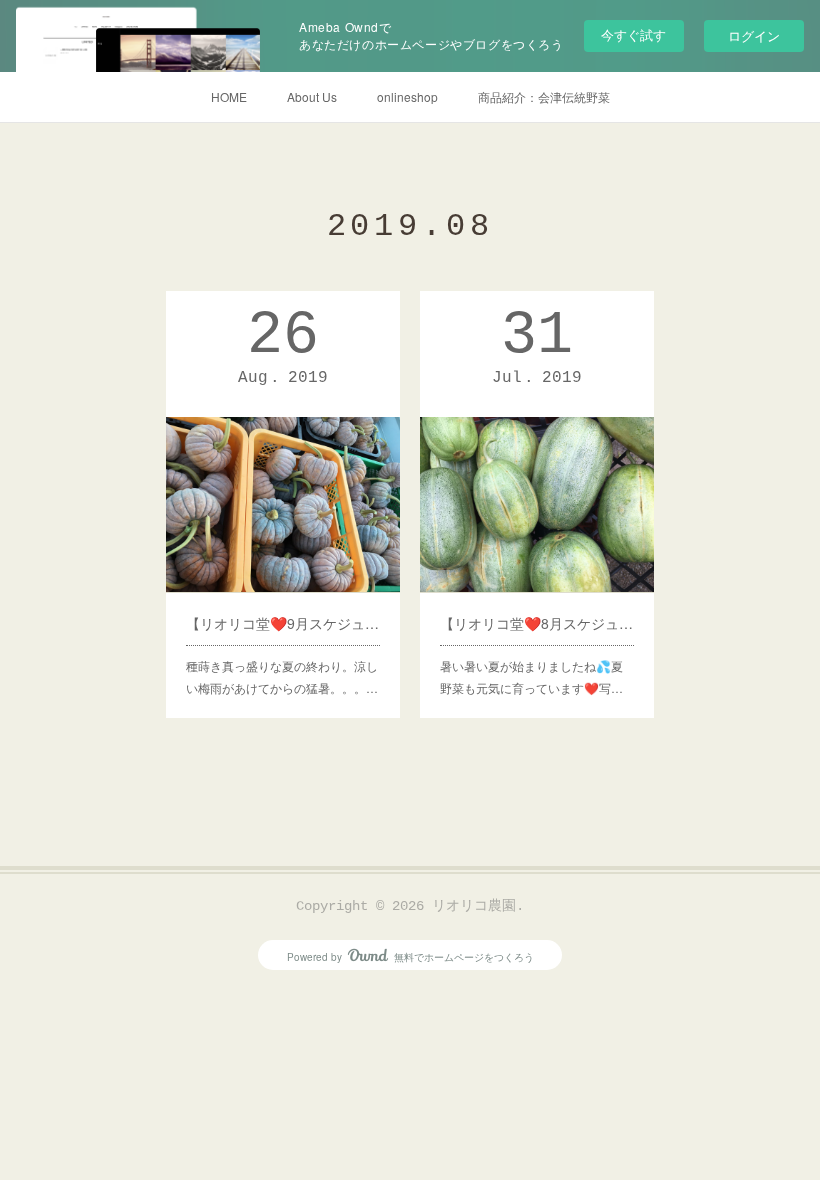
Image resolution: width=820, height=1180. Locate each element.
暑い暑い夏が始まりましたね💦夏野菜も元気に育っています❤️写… (531, 676)
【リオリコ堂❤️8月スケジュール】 (537, 623)
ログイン (754, 35)
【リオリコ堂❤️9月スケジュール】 (283, 623)
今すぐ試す (633, 34)
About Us (312, 96)
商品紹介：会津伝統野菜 (544, 96)
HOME (229, 96)
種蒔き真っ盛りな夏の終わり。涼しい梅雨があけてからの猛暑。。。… (282, 676)
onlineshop (407, 96)
